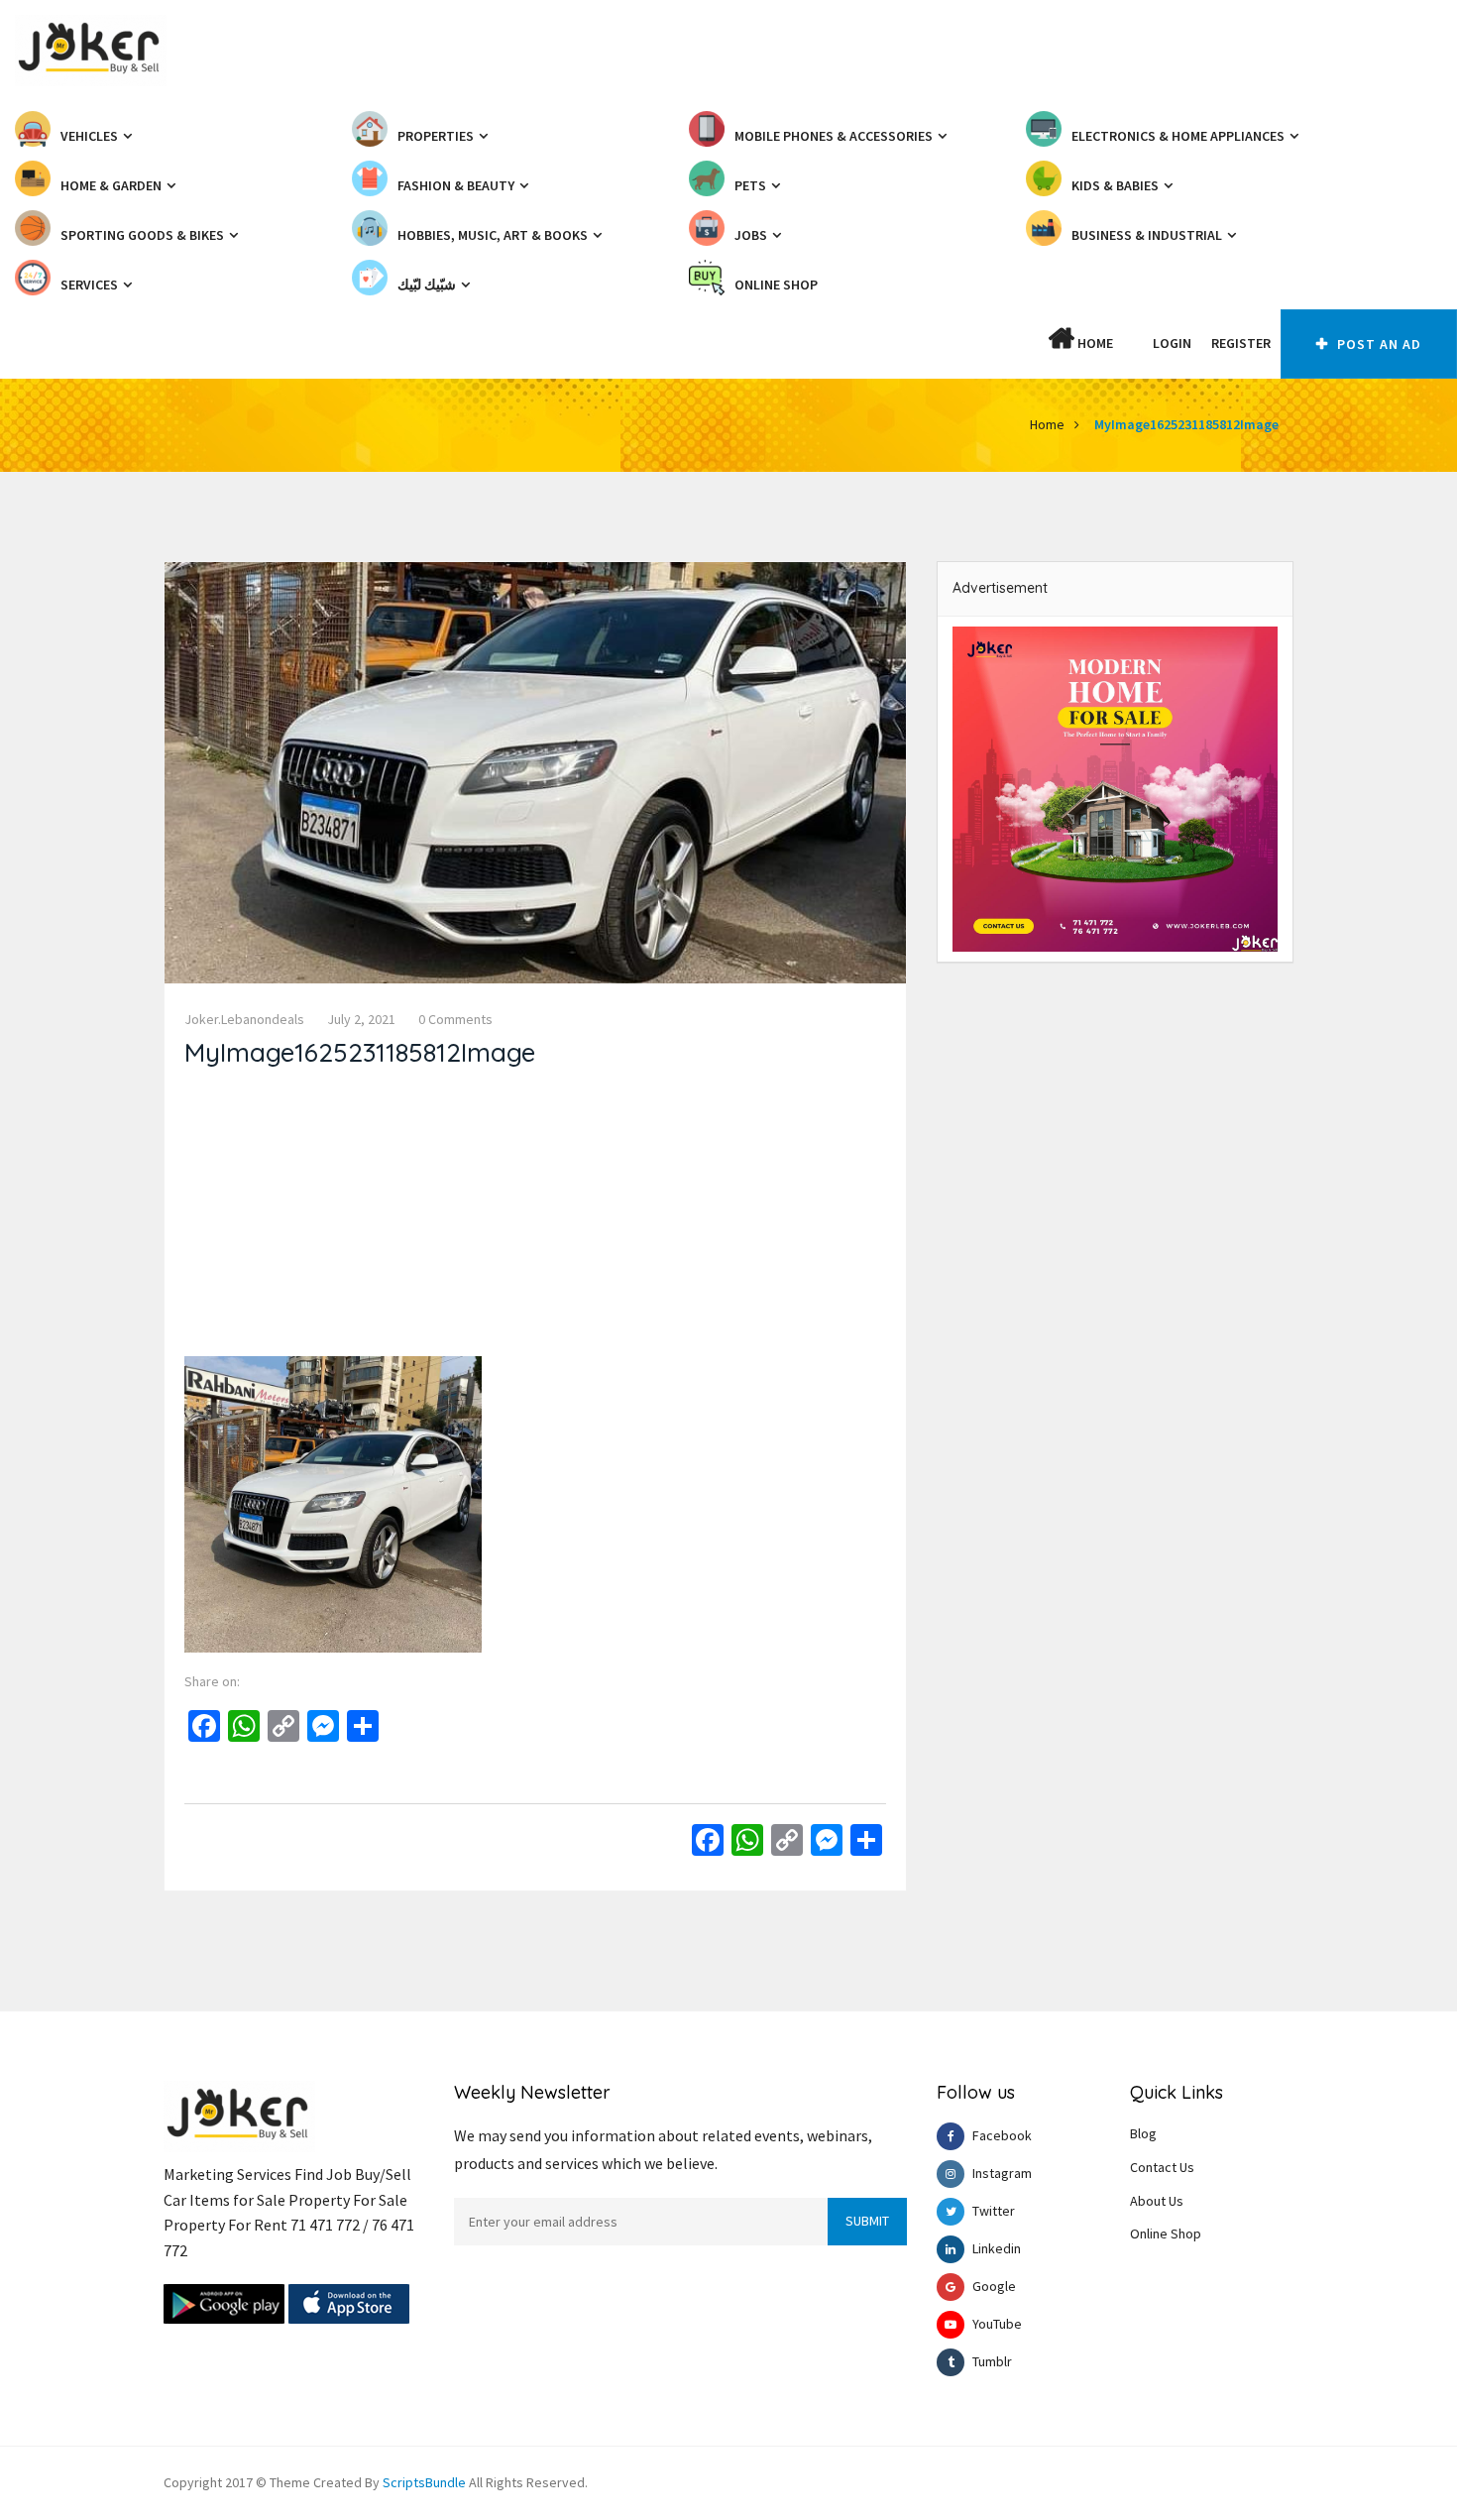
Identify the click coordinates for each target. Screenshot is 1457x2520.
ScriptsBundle (424, 2482)
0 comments (455, 1019)
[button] (1133, 343)
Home (1094, 343)
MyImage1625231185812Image (1186, 424)
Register (1241, 343)
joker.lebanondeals (244, 1019)
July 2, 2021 (361, 1019)
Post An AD (1377, 344)
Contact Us (1162, 2167)
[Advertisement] (535, 1217)
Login (1172, 343)
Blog (1143, 2133)
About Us (1157, 2201)
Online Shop (1166, 2234)
